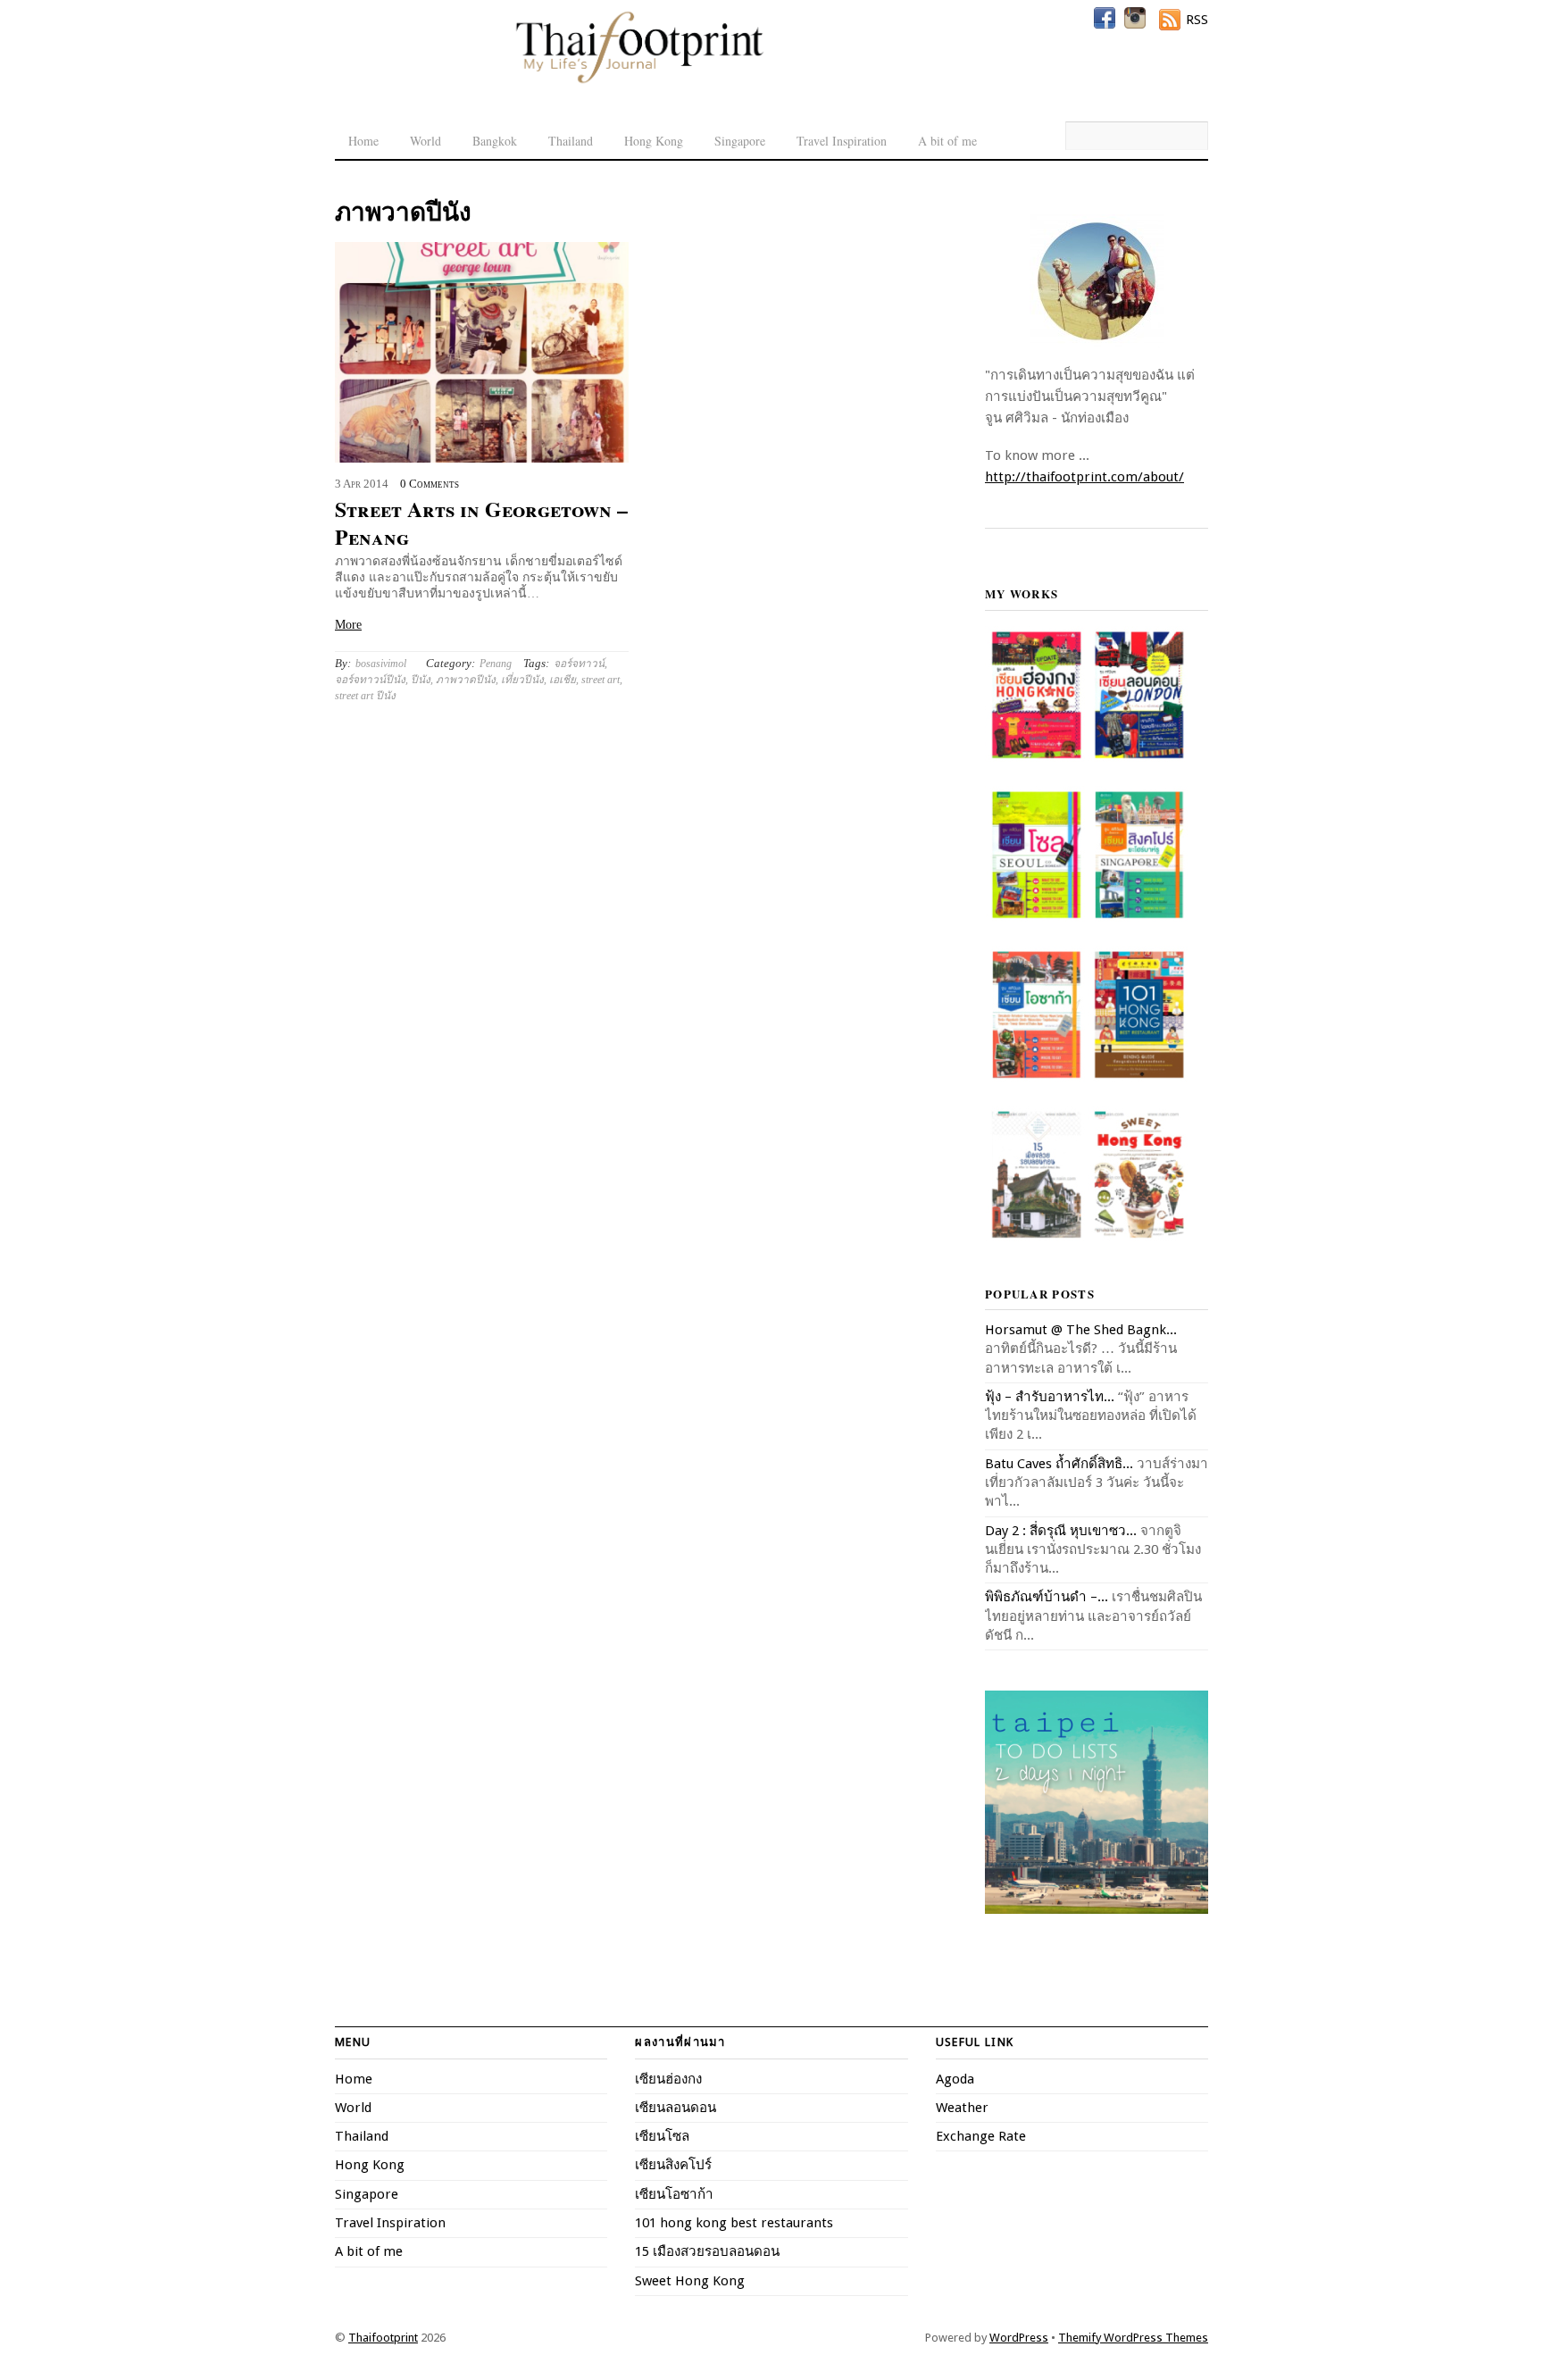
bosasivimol (381, 664)
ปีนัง (421, 680)
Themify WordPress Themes (1133, 2338)
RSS (1197, 20)
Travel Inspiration (842, 141)
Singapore (740, 141)
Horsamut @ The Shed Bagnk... (1081, 1330)
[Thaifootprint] (639, 80)
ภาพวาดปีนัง (466, 680)
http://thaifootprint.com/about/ (1084, 477)
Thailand (571, 141)
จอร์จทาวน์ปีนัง (370, 680)
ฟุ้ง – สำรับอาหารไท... (1050, 1397)
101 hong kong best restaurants (734, 2223)
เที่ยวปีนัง (522, 680)
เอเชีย (563, 680)
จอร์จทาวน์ (579, 664)
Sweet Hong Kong (690, 2281)
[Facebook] (1105, 18)
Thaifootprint (383, 2338)
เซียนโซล (662, 2136)
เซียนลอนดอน (676, 2108)
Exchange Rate (981, 2136)
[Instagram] (1135, 18)
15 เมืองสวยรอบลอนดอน (707, 2251)
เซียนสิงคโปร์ (673, 2165)
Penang (496, 664)
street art (601, 680)
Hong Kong (654, 141)
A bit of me (947, 141)
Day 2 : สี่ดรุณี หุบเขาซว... (1061, 1531)
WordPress (1019, 2338)
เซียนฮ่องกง (668, 2079)
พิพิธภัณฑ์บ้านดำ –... (1047, 1597)
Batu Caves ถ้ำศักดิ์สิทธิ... (1059, 1464)
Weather (962, 2108)
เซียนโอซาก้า (674, 2194)
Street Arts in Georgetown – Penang (481, 522)
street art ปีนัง (365, 696)
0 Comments (430, 484)
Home (363, 141)
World (425, 141)
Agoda (955, 2079)
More (348, 625)
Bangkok (495, 141)
